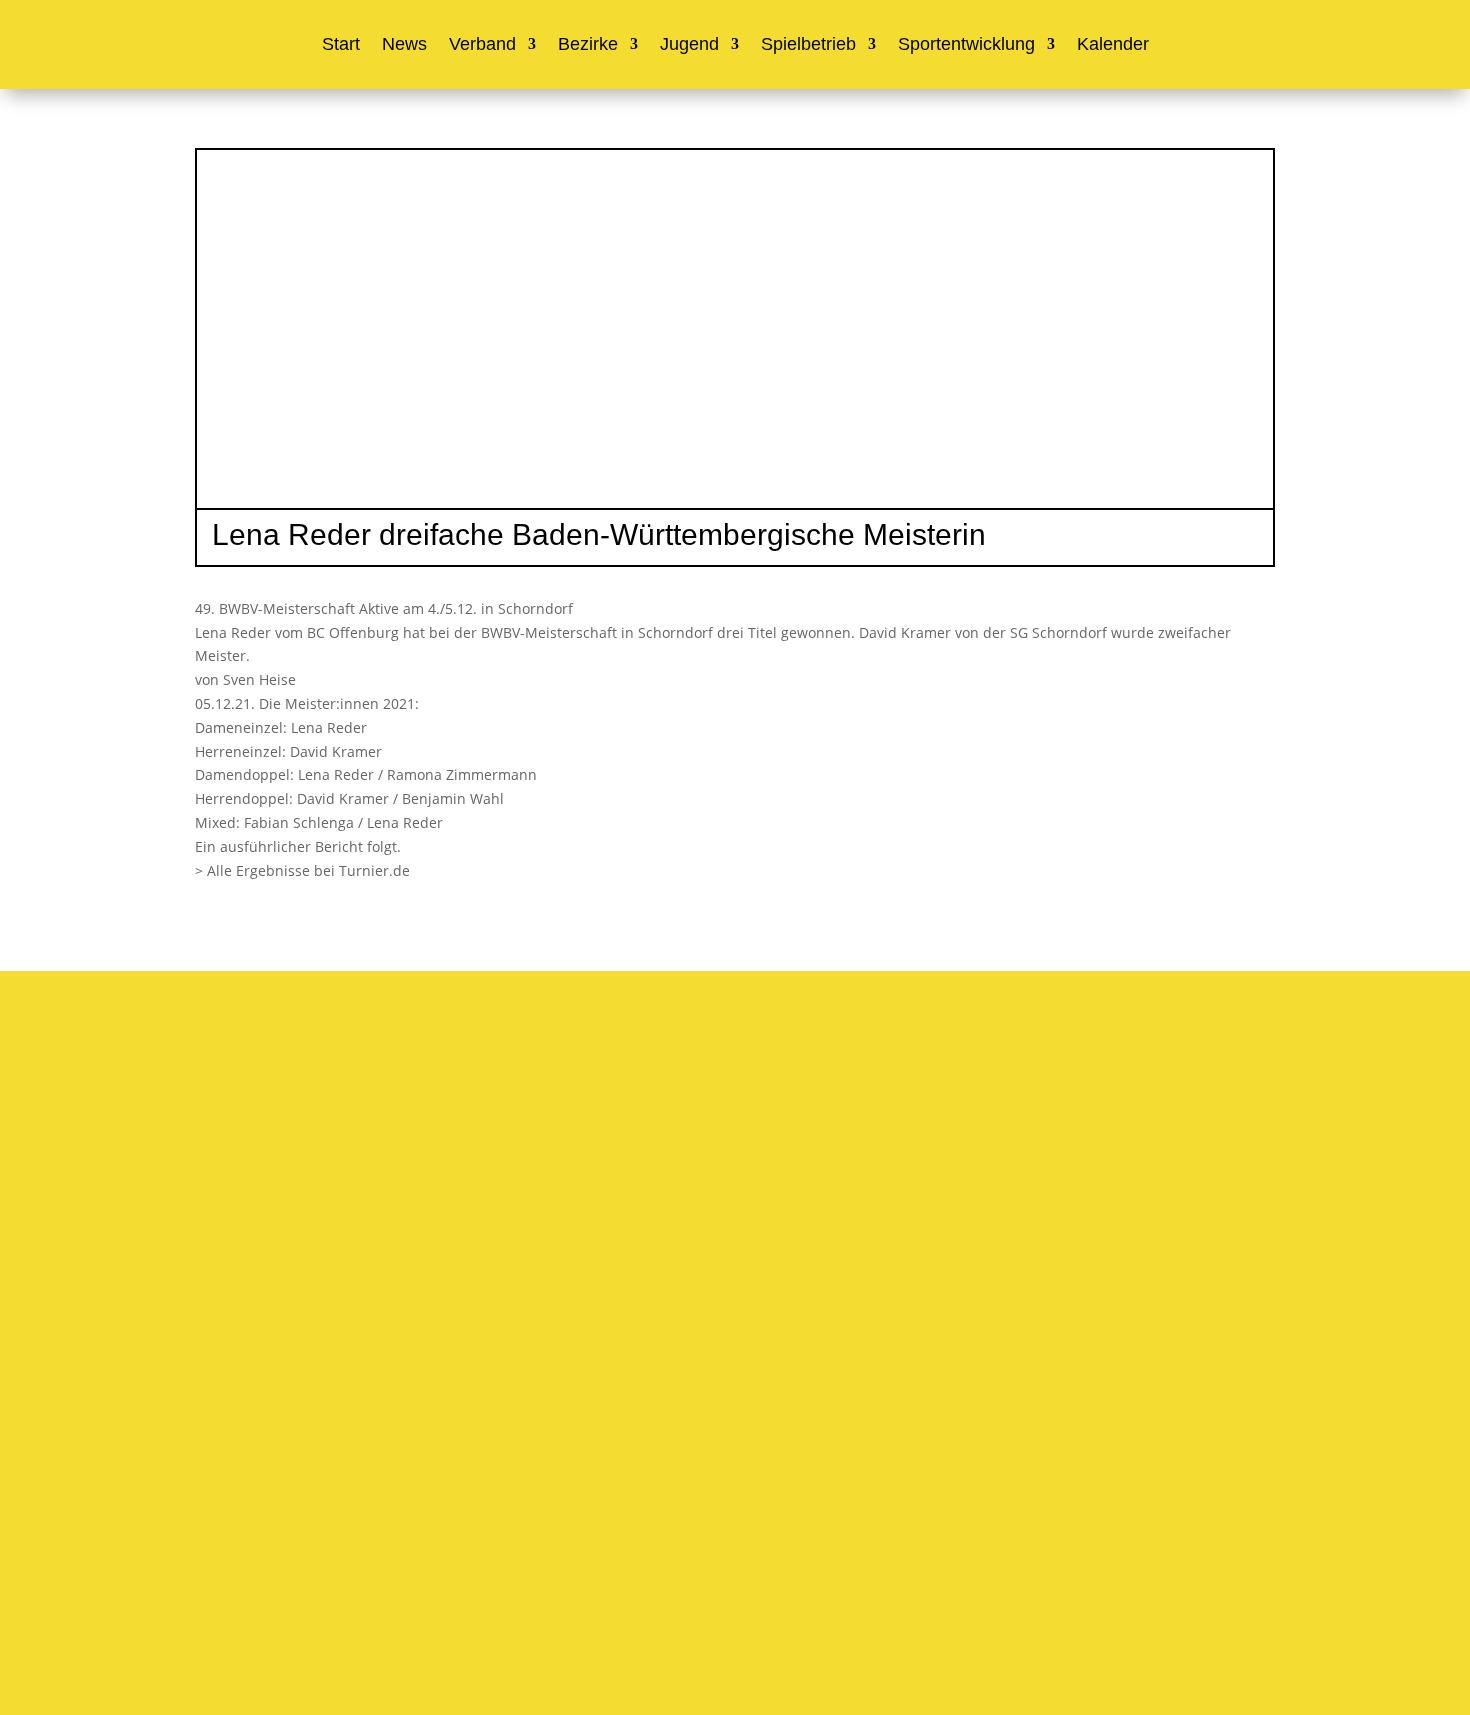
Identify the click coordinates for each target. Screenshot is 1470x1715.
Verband (482, 45)
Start (341, 45)
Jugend (689, 45)
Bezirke (588, 45)
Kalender (1113, 45)
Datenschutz (697, 1560)
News (404, 45)
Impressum (610, 1560)
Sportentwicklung (966, 45)
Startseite (225, 1382)
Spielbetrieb (808, 45)
